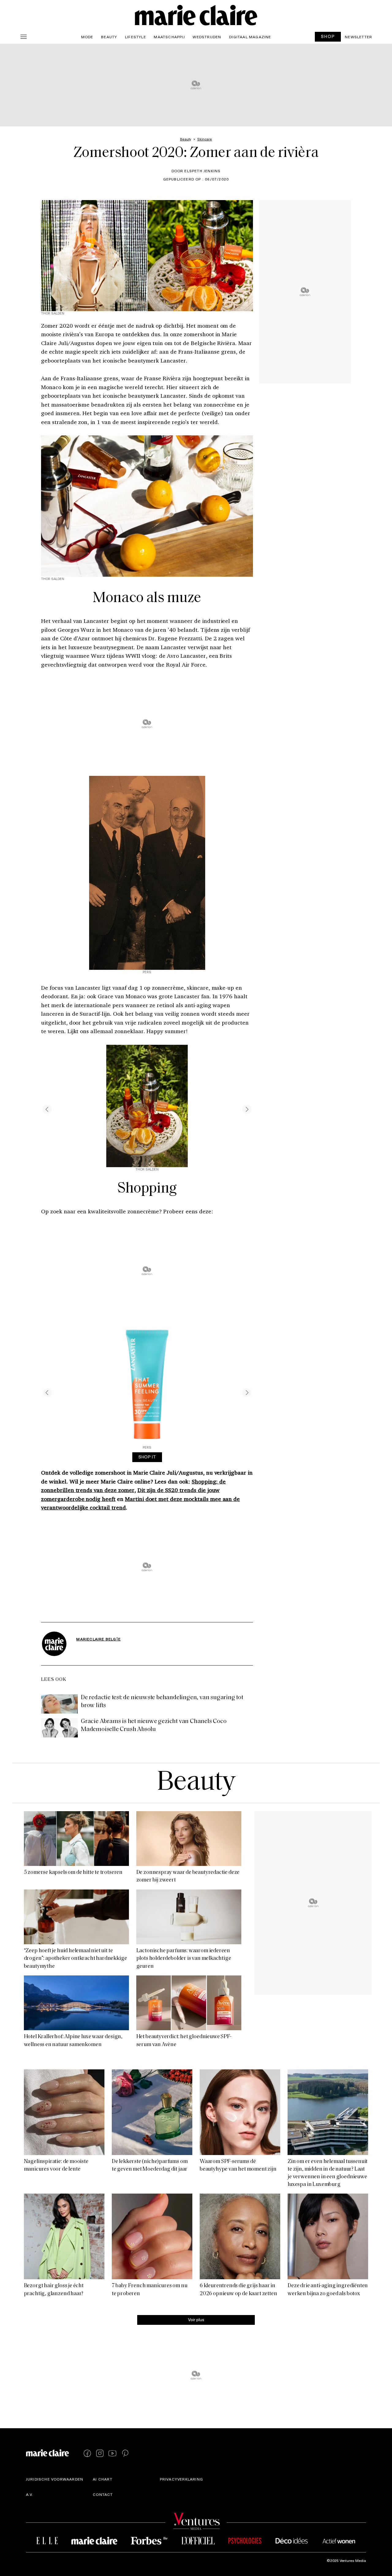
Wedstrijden (207, 37)
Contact (103, 2494)
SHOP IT (147, 1457)
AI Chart (103, 2479)
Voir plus (196, 2319)
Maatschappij (169, 37)
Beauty (109, 37)
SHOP (328, 36)
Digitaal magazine (250, 37)
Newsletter (358, 37)
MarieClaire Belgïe (98, 1639)
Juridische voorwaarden (55, 2479)
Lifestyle (136, 37)
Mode (87, 37)
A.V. (30, 2494)
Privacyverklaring (181, 2479)
